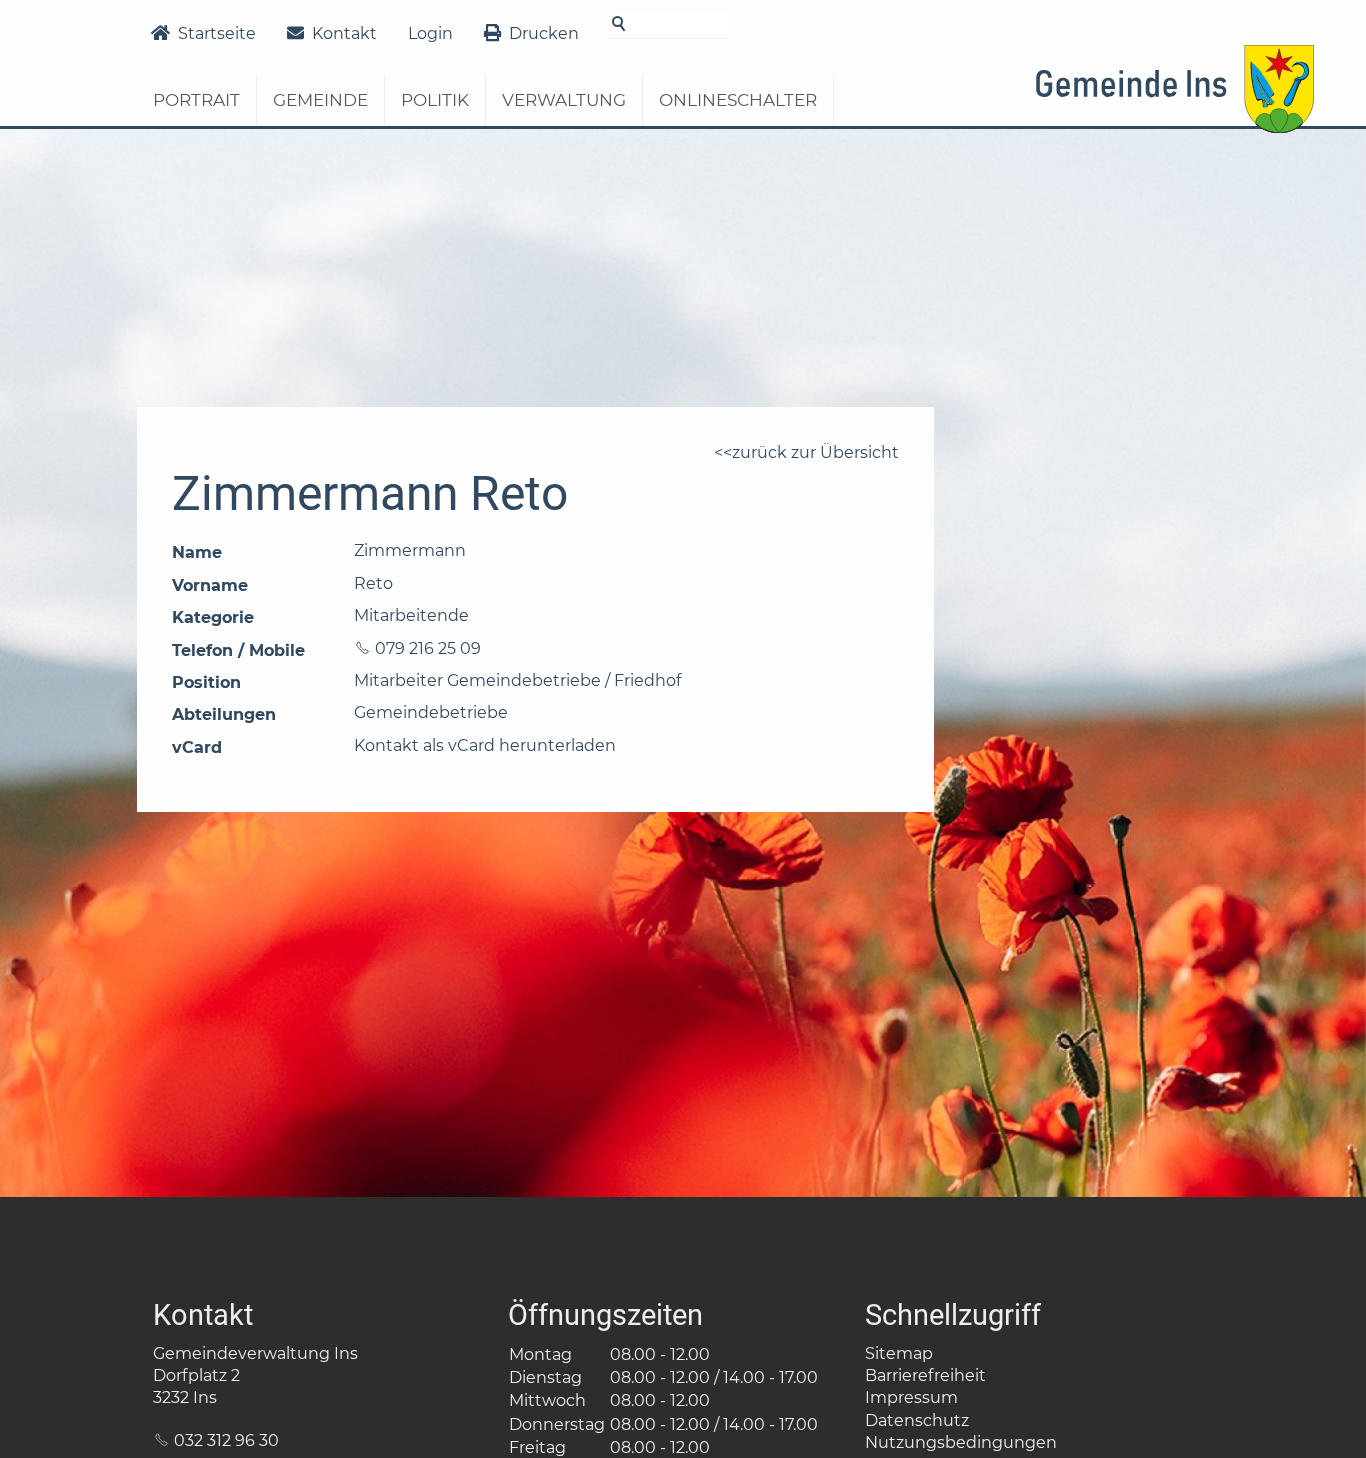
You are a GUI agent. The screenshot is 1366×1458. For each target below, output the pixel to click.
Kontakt (344, 33)
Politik (435, 100)
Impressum (911, 1397)
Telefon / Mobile (238, 650)
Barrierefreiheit (925, 1375)
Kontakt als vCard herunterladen (485, 745)
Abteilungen (224, 714)
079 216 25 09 (428, 648)
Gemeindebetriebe (431, 712)
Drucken (544, 33)
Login (430, 33)
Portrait (196, 100)
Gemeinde (320, 100)
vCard (197, 747)
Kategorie (213, 617)
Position (206, 682)
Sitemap (899, 1353)
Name (197, 552)
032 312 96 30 (226, 1440)
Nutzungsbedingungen (961, 1442)
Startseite (217, 33)
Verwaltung (564, 100)
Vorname (210, 585)
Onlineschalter (738, 100)
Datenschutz (917, 1420)
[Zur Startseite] (1174, 108)
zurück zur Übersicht (815, 452)
